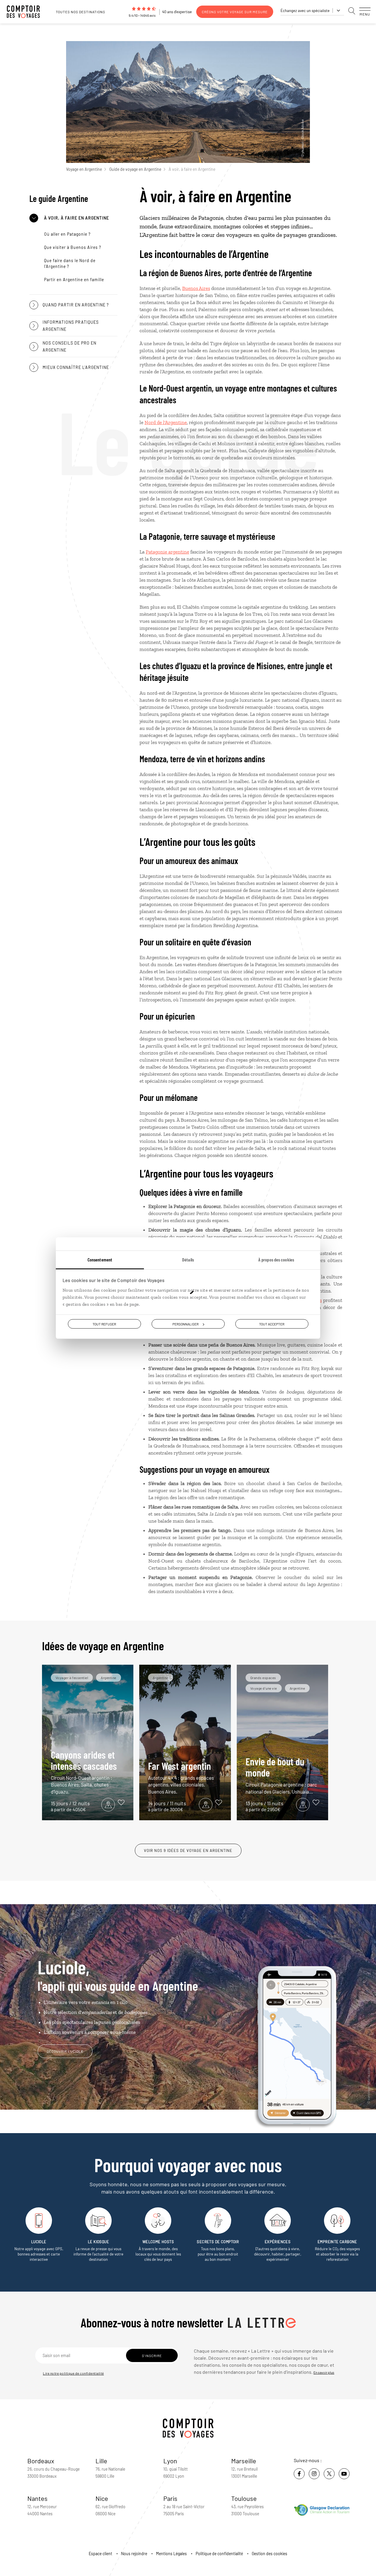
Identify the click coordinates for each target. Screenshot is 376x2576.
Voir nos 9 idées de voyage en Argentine (188, 1850)
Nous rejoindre (134, 2554)
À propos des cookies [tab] (276, 1259)
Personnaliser (186, 1324)
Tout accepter (272, 1324)
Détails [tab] (188, 1259)
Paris (170, 2498)
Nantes (37, 2498)
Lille (101, 2461)
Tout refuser (104, 1324)
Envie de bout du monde (281, 1775)
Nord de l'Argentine (166, 422)
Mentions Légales (171, 2554)
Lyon (170, 2461)
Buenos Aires (196, 288)
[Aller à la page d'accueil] (26, 12)
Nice (102, 2498)
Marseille (244, 2461)
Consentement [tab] (100, 1259)
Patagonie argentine (167, 552)
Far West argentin (181, 1777)
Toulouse (244, 2498)
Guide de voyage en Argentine (135, 169)
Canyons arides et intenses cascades (84, 1772)
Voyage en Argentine (84, 169)
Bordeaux (41, 2461)
